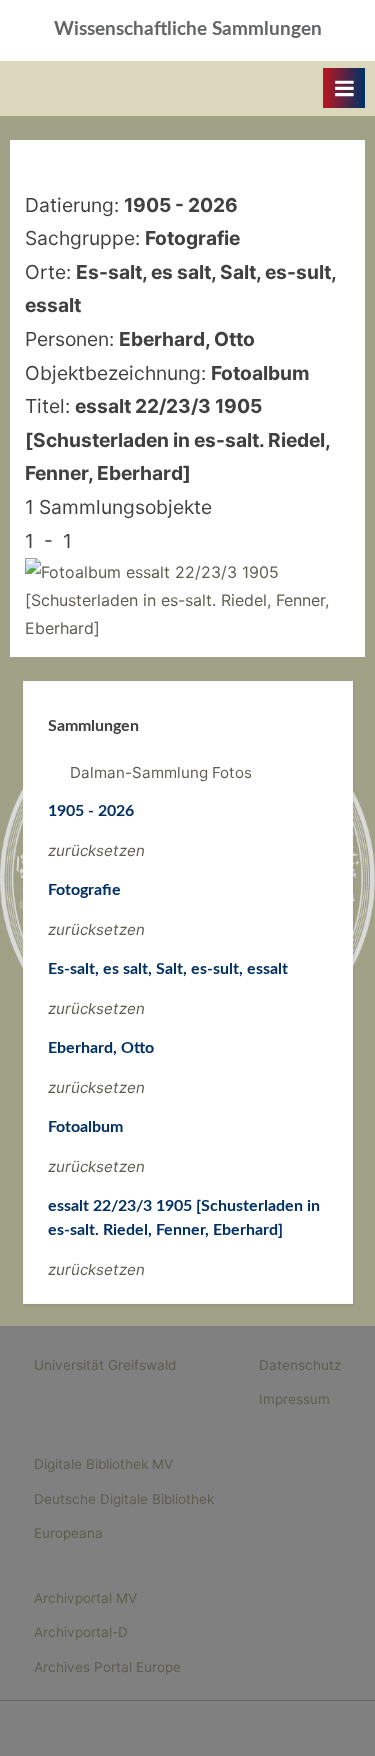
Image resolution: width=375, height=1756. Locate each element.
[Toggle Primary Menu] (344, 88)
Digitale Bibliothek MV (103, 1464)
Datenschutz (300, 1365)
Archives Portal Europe (107, 1667)
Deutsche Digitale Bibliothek (124, 1499)
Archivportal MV (85, 1598)
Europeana (68, 1533)
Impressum (294, 1399)
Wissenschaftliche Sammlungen (188, 29)
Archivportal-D (81, 1632)
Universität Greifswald (105, 1365)
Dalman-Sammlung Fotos (161, 772)
